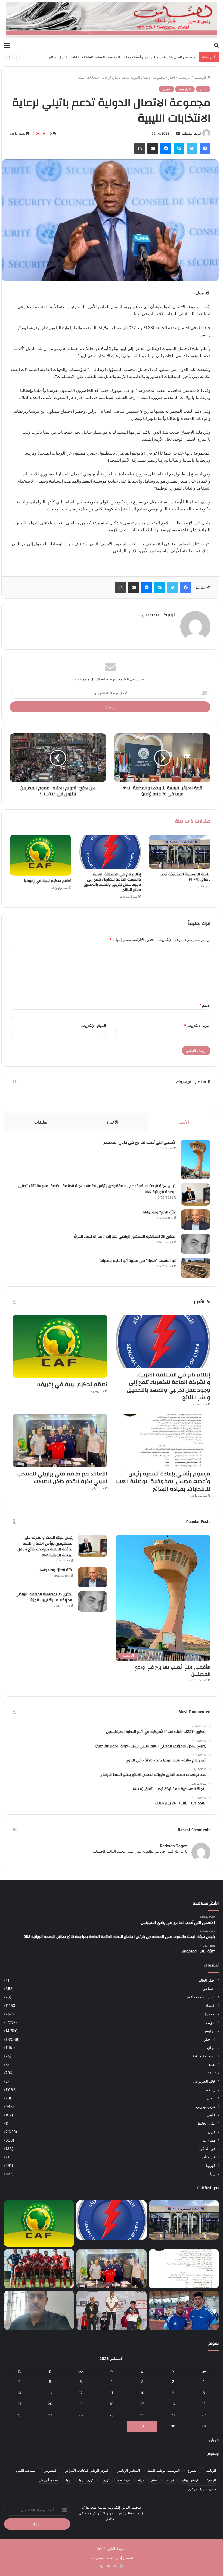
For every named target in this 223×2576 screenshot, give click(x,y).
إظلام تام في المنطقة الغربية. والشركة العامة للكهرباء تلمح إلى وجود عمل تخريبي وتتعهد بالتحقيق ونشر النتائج (112, 882)
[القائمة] (7, 45)
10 (142, 2393)
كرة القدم (124, 2480)
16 (173, 2404)
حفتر (154, 2480)
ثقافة (212, 2073)
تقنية (212, 2064)
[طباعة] (140, 149)
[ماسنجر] (166, 149)
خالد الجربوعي (204, 2081)
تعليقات (41, 1122)
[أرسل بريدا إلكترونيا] (178, 133)
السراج (192, 2471)
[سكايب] (179, 149)
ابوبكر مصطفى (191, 133)
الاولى (211, 2022)
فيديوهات (208, 2157)
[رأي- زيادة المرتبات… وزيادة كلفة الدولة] (39, 2310)
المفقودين (50, 2471)
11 (112, 2393)
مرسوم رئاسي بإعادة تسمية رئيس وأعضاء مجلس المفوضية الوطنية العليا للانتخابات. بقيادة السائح (122, 57)
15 (204, 2404)
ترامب (170, 2480)
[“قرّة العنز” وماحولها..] (196, 1220)
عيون (166, 89)
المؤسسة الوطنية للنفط (164, 2471)
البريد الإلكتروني (197, 1026)
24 (142, 2415)
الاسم (205, 1005)
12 (81, 2393)
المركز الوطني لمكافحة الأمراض (87, 2471)
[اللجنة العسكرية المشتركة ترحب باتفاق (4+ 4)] (180, 852)
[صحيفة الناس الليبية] (112, 20)
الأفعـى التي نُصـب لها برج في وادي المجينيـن (140, 1143)
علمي (211, 2115)
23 (173, 2415)
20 (50, 2404)
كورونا (211, 2165)
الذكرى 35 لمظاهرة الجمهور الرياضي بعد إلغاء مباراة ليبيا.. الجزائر (125, 1237)
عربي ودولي (206, 2107)
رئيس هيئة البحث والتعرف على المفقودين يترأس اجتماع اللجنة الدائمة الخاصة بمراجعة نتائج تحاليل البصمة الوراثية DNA (97, 1189)
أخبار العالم (207, 1980)
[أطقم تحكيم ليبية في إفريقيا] (41, 855)
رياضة (211, 2090)
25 (112, 2415)
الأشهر (183, 1122)
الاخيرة (210, 2014)
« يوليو (214, 2440)
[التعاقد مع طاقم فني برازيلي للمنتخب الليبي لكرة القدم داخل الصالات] (60, 1441)
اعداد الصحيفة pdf (201, 1997)
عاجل (211, 2098)
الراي (211, 2048)
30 (173, 2426)
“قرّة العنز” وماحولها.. (159, 1212)
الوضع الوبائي (190, 2480)
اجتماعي (209, 1989)
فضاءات (209, 2140)
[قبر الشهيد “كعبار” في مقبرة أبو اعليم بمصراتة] (196, 1268)
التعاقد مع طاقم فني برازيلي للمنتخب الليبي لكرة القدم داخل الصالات (62, 1478)
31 (142, 2426)
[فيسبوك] (205, 149)
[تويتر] (192, 149)
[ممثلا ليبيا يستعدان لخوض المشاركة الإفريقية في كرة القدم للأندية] (39, 2269)
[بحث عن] (216, 45)
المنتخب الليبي (26, 2471)
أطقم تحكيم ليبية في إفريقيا (48, 881)
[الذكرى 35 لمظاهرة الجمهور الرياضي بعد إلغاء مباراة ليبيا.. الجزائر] (196, 1244)
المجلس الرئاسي (128, 2471)
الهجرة (211, 2480)
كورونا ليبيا (86, 2480)
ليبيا (213, 2174)
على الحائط (207, 2123)
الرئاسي (210, 2471)
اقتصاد (211, 2006)
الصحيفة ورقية (204, 2056)
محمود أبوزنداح (49, 2480)
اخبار (172, 77)
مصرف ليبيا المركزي (202, 2489)
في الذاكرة (207, 2149)
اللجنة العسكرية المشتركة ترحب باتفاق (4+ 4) (185, 877)
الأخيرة (112, 1122)
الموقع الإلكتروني (93, 1026)
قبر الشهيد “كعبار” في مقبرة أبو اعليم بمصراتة (138, 1261)
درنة (141, 2480)
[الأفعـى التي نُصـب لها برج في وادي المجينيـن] (196, 1159)
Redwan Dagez (174, 1846)
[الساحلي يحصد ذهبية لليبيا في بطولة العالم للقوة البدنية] (112, 2310)
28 (19, 2415)
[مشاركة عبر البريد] (153, 149)
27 (50, 2415)
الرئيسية (200, 77)
